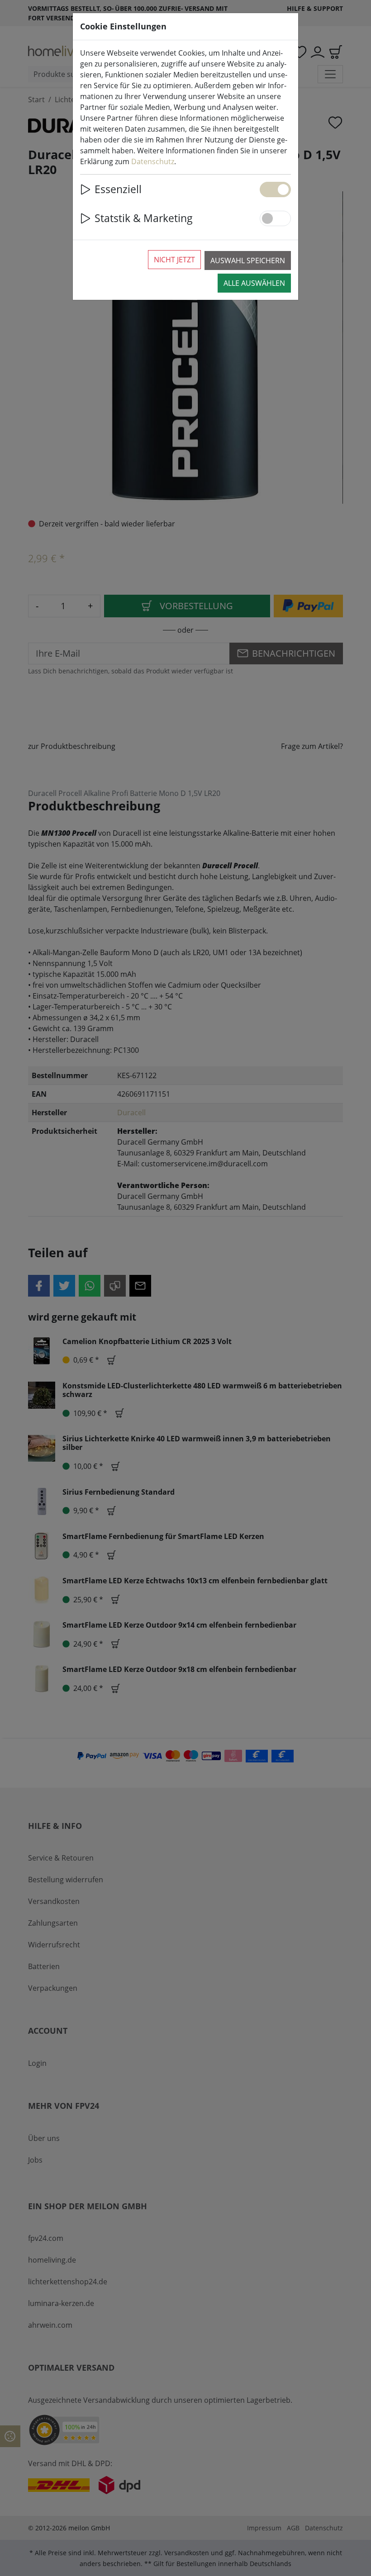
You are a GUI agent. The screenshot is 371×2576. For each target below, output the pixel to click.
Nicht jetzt (174, 260)
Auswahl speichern (248, 260)
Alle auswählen (254, 283)
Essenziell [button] (118, 189)
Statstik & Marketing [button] (144, 218)
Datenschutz (153, 161)
